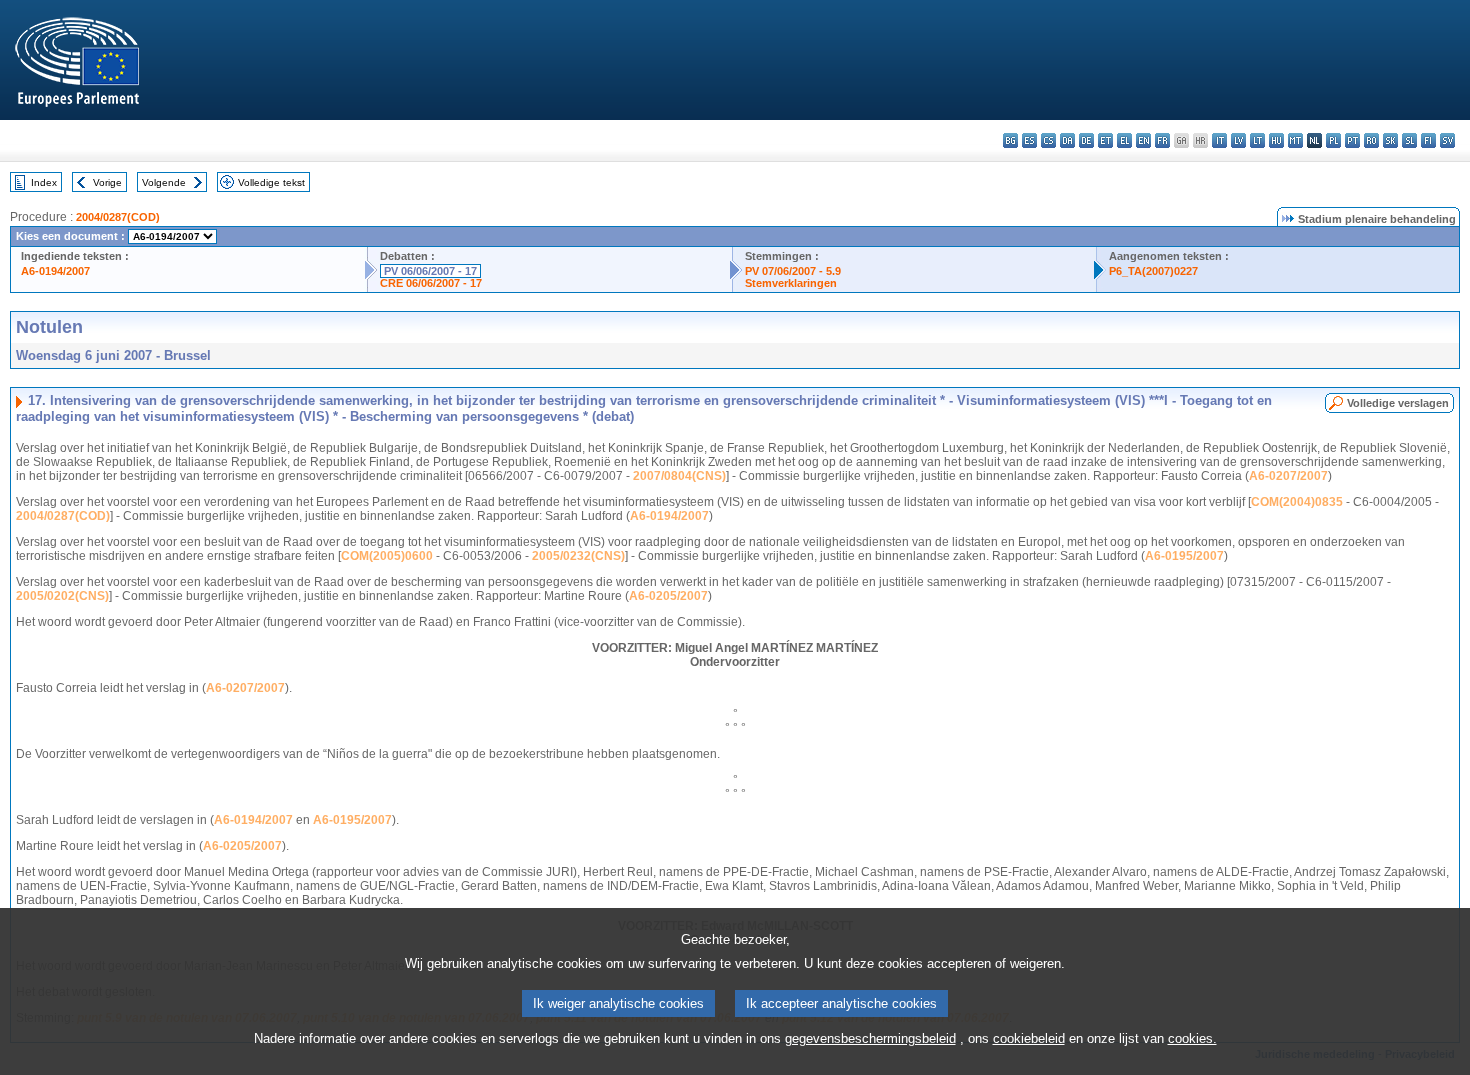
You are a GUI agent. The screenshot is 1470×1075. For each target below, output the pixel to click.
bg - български (1010, 140)
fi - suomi (1428, 140)
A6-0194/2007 (55, 271)
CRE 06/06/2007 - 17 (431, 283)
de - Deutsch (1086, 140)
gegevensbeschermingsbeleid (870, 1038)
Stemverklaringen (791, 283)
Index (44, 182)
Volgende (164, 182)
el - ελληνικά (1124, 140)
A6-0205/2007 (668, 596)
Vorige (107, 182)
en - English (1143, 140)
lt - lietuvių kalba (1257, 140)
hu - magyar (1276, 140)
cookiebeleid (1029, 1038)
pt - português (1352, 140)
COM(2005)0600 (387, 556)
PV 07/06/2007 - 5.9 (793, 271)
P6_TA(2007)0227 (1153, 271)
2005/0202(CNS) (62, 596)
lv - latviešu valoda (1238, 140)
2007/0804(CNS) (679, 476)
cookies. (1192, 1038)
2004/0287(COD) (118, 217)
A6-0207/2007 (1288, 476)
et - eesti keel (1105, 140)
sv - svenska (1447, 140)
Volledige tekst (271, 182)
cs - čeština (1048, 140)
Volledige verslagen (1398, 403)
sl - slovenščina (1409, 140)
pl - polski (1333, 140)
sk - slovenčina (1390, 140)
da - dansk (1067, 140)
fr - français (1162, 140)
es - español (1029, 140)
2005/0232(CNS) (578, 556)
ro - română (1371, 140)
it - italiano (1219, 140)
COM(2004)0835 (1297, 502)
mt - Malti (1295, 140)
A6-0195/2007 (1184, 556)
